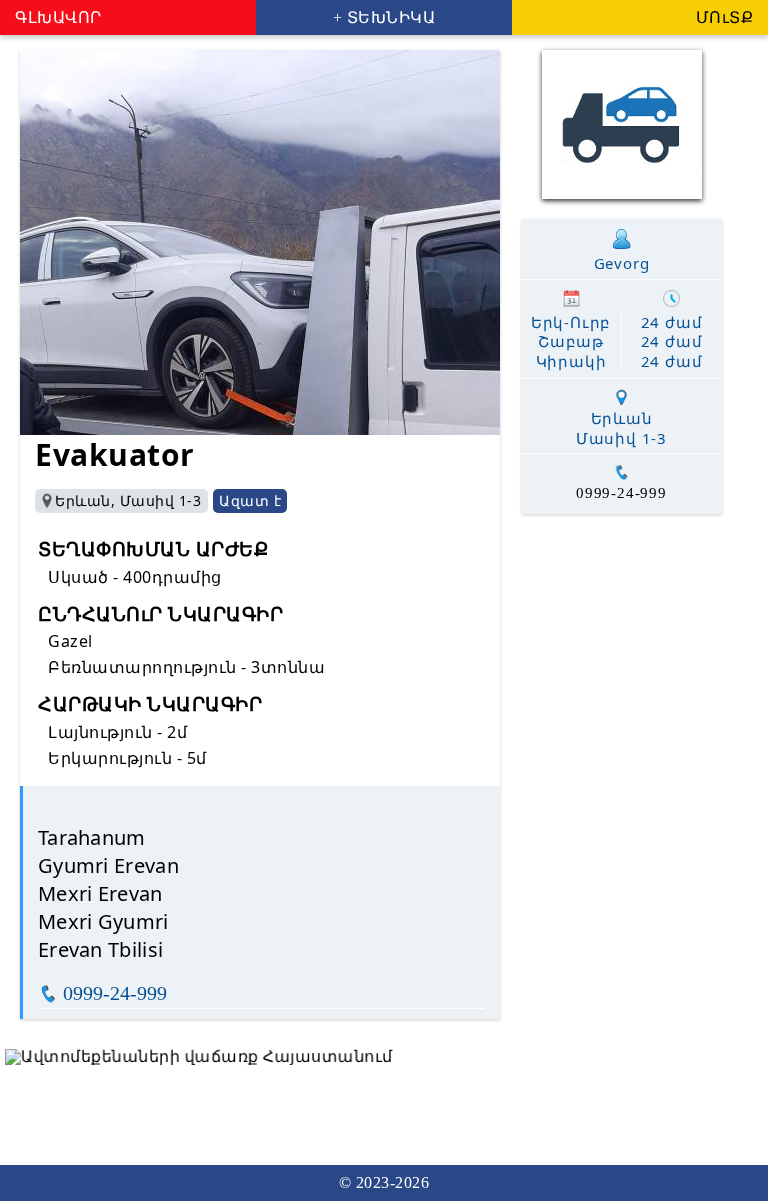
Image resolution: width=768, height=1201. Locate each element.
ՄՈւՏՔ (725, 17)
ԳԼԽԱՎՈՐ (58, 17)
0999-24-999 (115, 993)
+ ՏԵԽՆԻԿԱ (384, 17)
